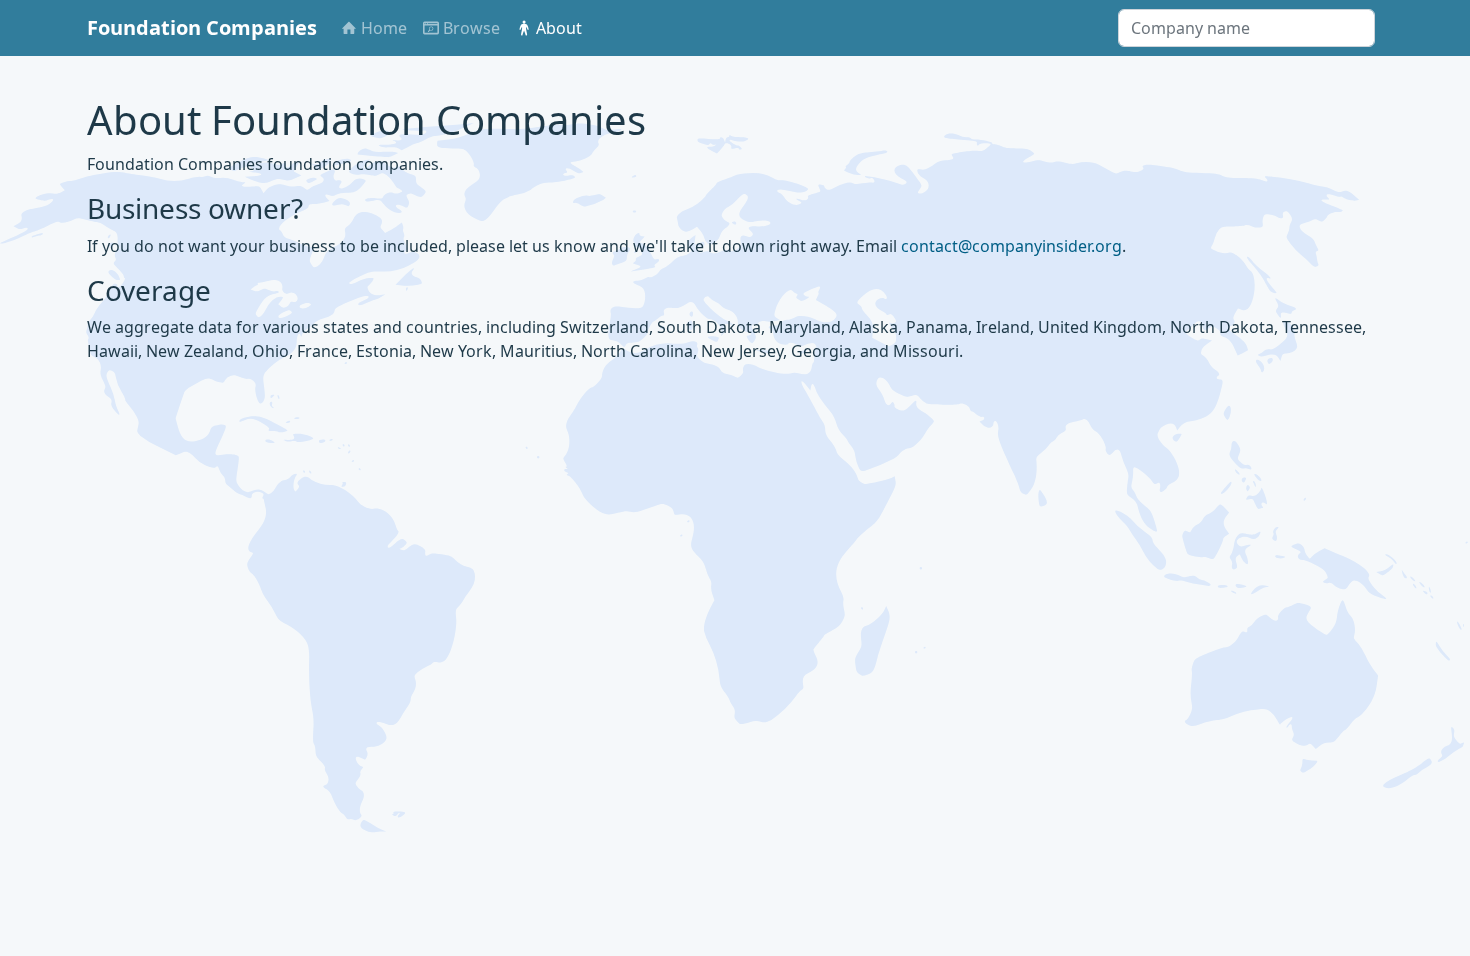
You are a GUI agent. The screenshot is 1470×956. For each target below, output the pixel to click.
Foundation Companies (202, 27)
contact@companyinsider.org (1011, 246)
